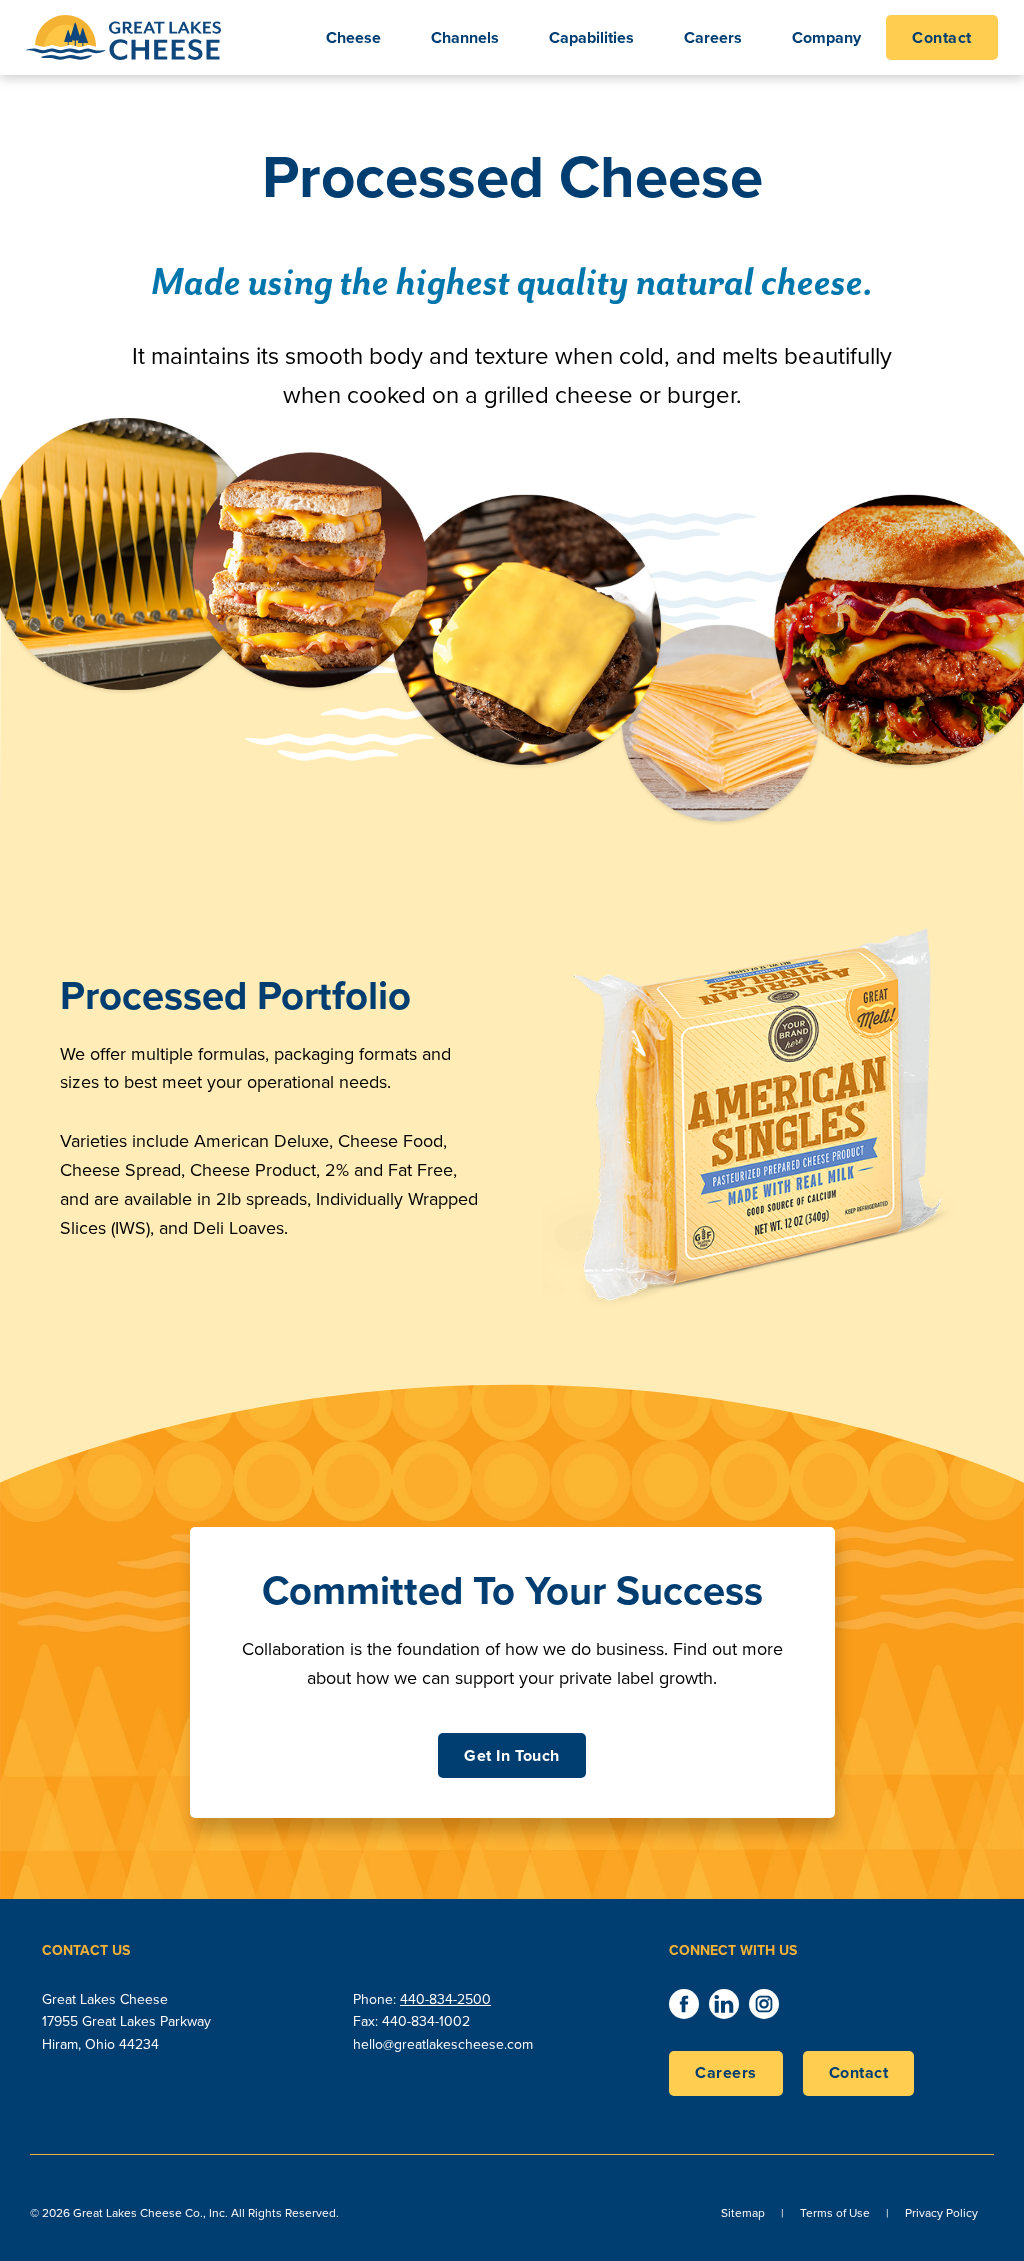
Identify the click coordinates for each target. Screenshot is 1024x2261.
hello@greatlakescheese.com (443, 2044)
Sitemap (743, 2213)
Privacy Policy (941, 2213)
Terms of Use (835, 2213)
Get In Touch (511, 1755)
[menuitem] (942, 37)
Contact (859, 2072)
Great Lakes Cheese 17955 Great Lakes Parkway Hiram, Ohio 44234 (126, 2022)
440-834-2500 (445, 1999)
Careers (726, 2072)
